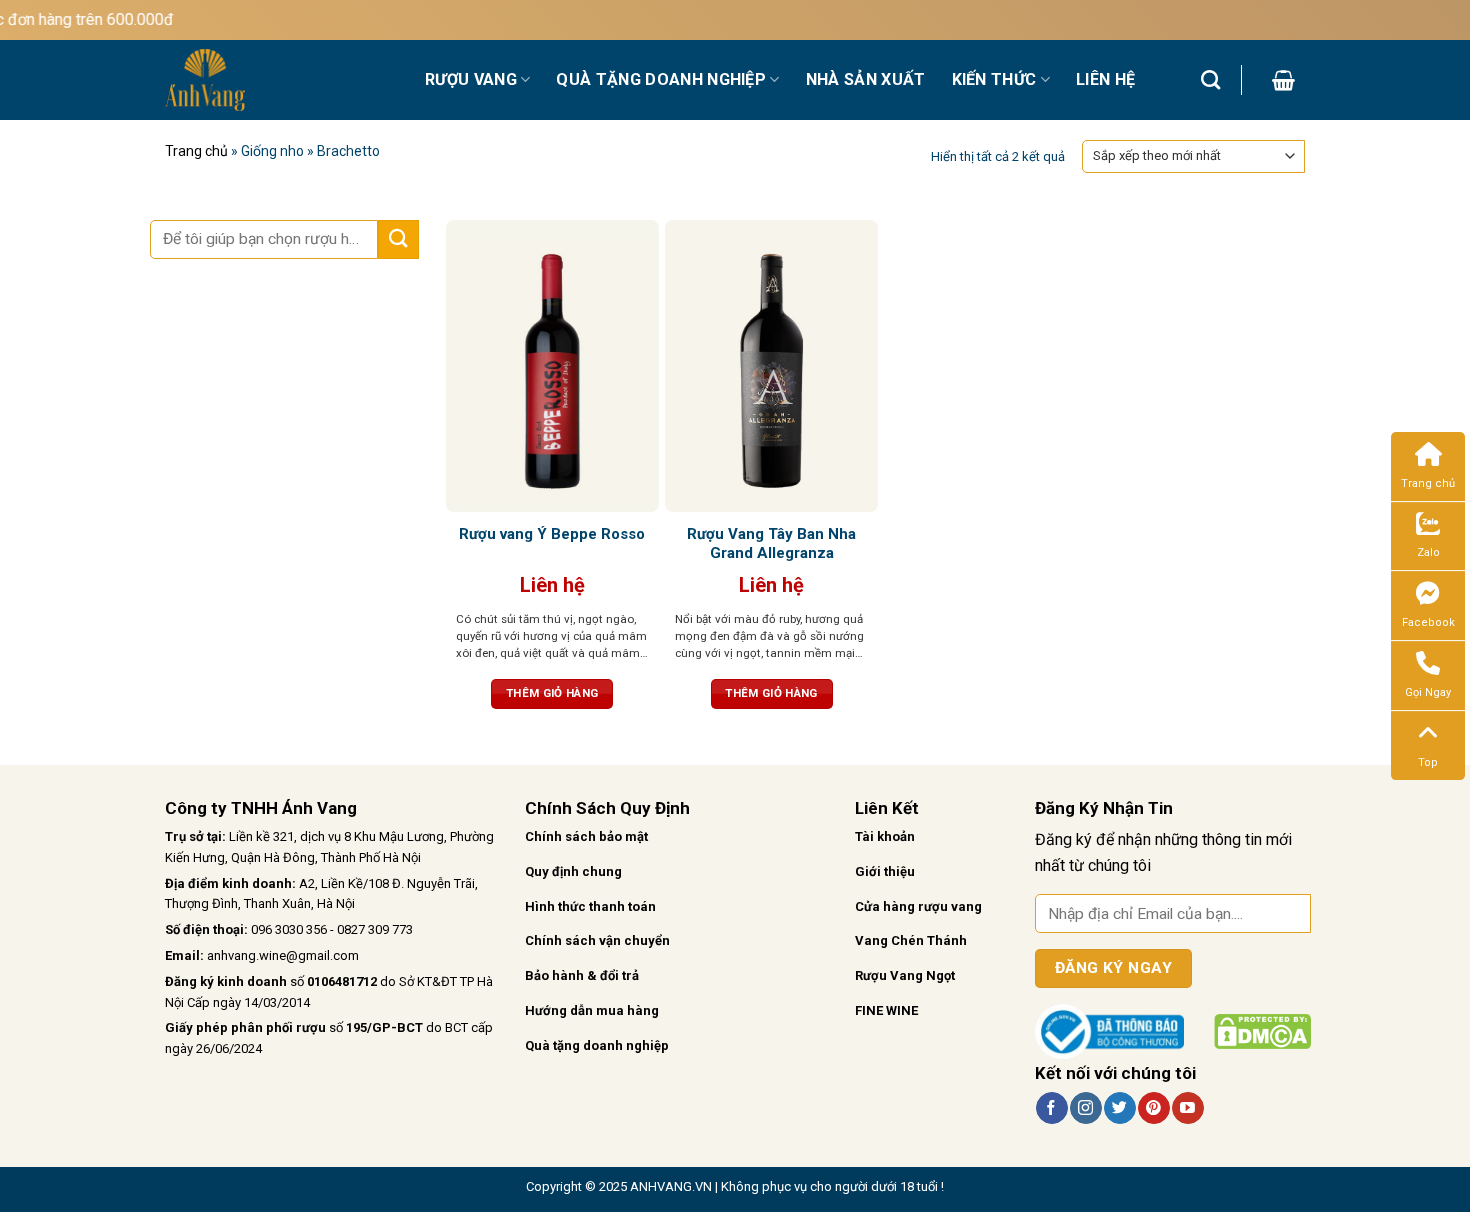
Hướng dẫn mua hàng (592, 1010)
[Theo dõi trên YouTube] (1187, 1108)
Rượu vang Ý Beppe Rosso (552, 534)
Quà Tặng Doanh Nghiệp (661, 79)
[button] (1283, 80)
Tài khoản (885, 836)
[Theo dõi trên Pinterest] (1153, 1108)
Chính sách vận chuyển (597, 940)
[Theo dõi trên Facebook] (1051, 1108)
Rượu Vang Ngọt (905, 975)
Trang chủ (196, 151)
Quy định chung (573, 871)
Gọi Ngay (1428, 692)
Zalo (1428, 552)
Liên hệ (1105, 79)
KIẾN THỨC (994, 79)
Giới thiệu (885, 871)
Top (1428, 762)
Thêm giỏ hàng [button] (552, 693)
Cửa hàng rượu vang (918, 906)
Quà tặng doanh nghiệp (597, 1045)
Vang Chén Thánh (911, 940)
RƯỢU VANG (471, 79)
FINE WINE (886, 1010)
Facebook (1428, 622)
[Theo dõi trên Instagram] (1085, 1108)
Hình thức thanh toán (590, 906)
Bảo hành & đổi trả (582, 975)
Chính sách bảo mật (586, 836)
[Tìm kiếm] (1210, 79)
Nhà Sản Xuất (866, 79)
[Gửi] (398, 239)
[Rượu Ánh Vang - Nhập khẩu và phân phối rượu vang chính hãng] (280, 80)
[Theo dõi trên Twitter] (1119, 1108)
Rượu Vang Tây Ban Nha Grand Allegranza (771, 544)
